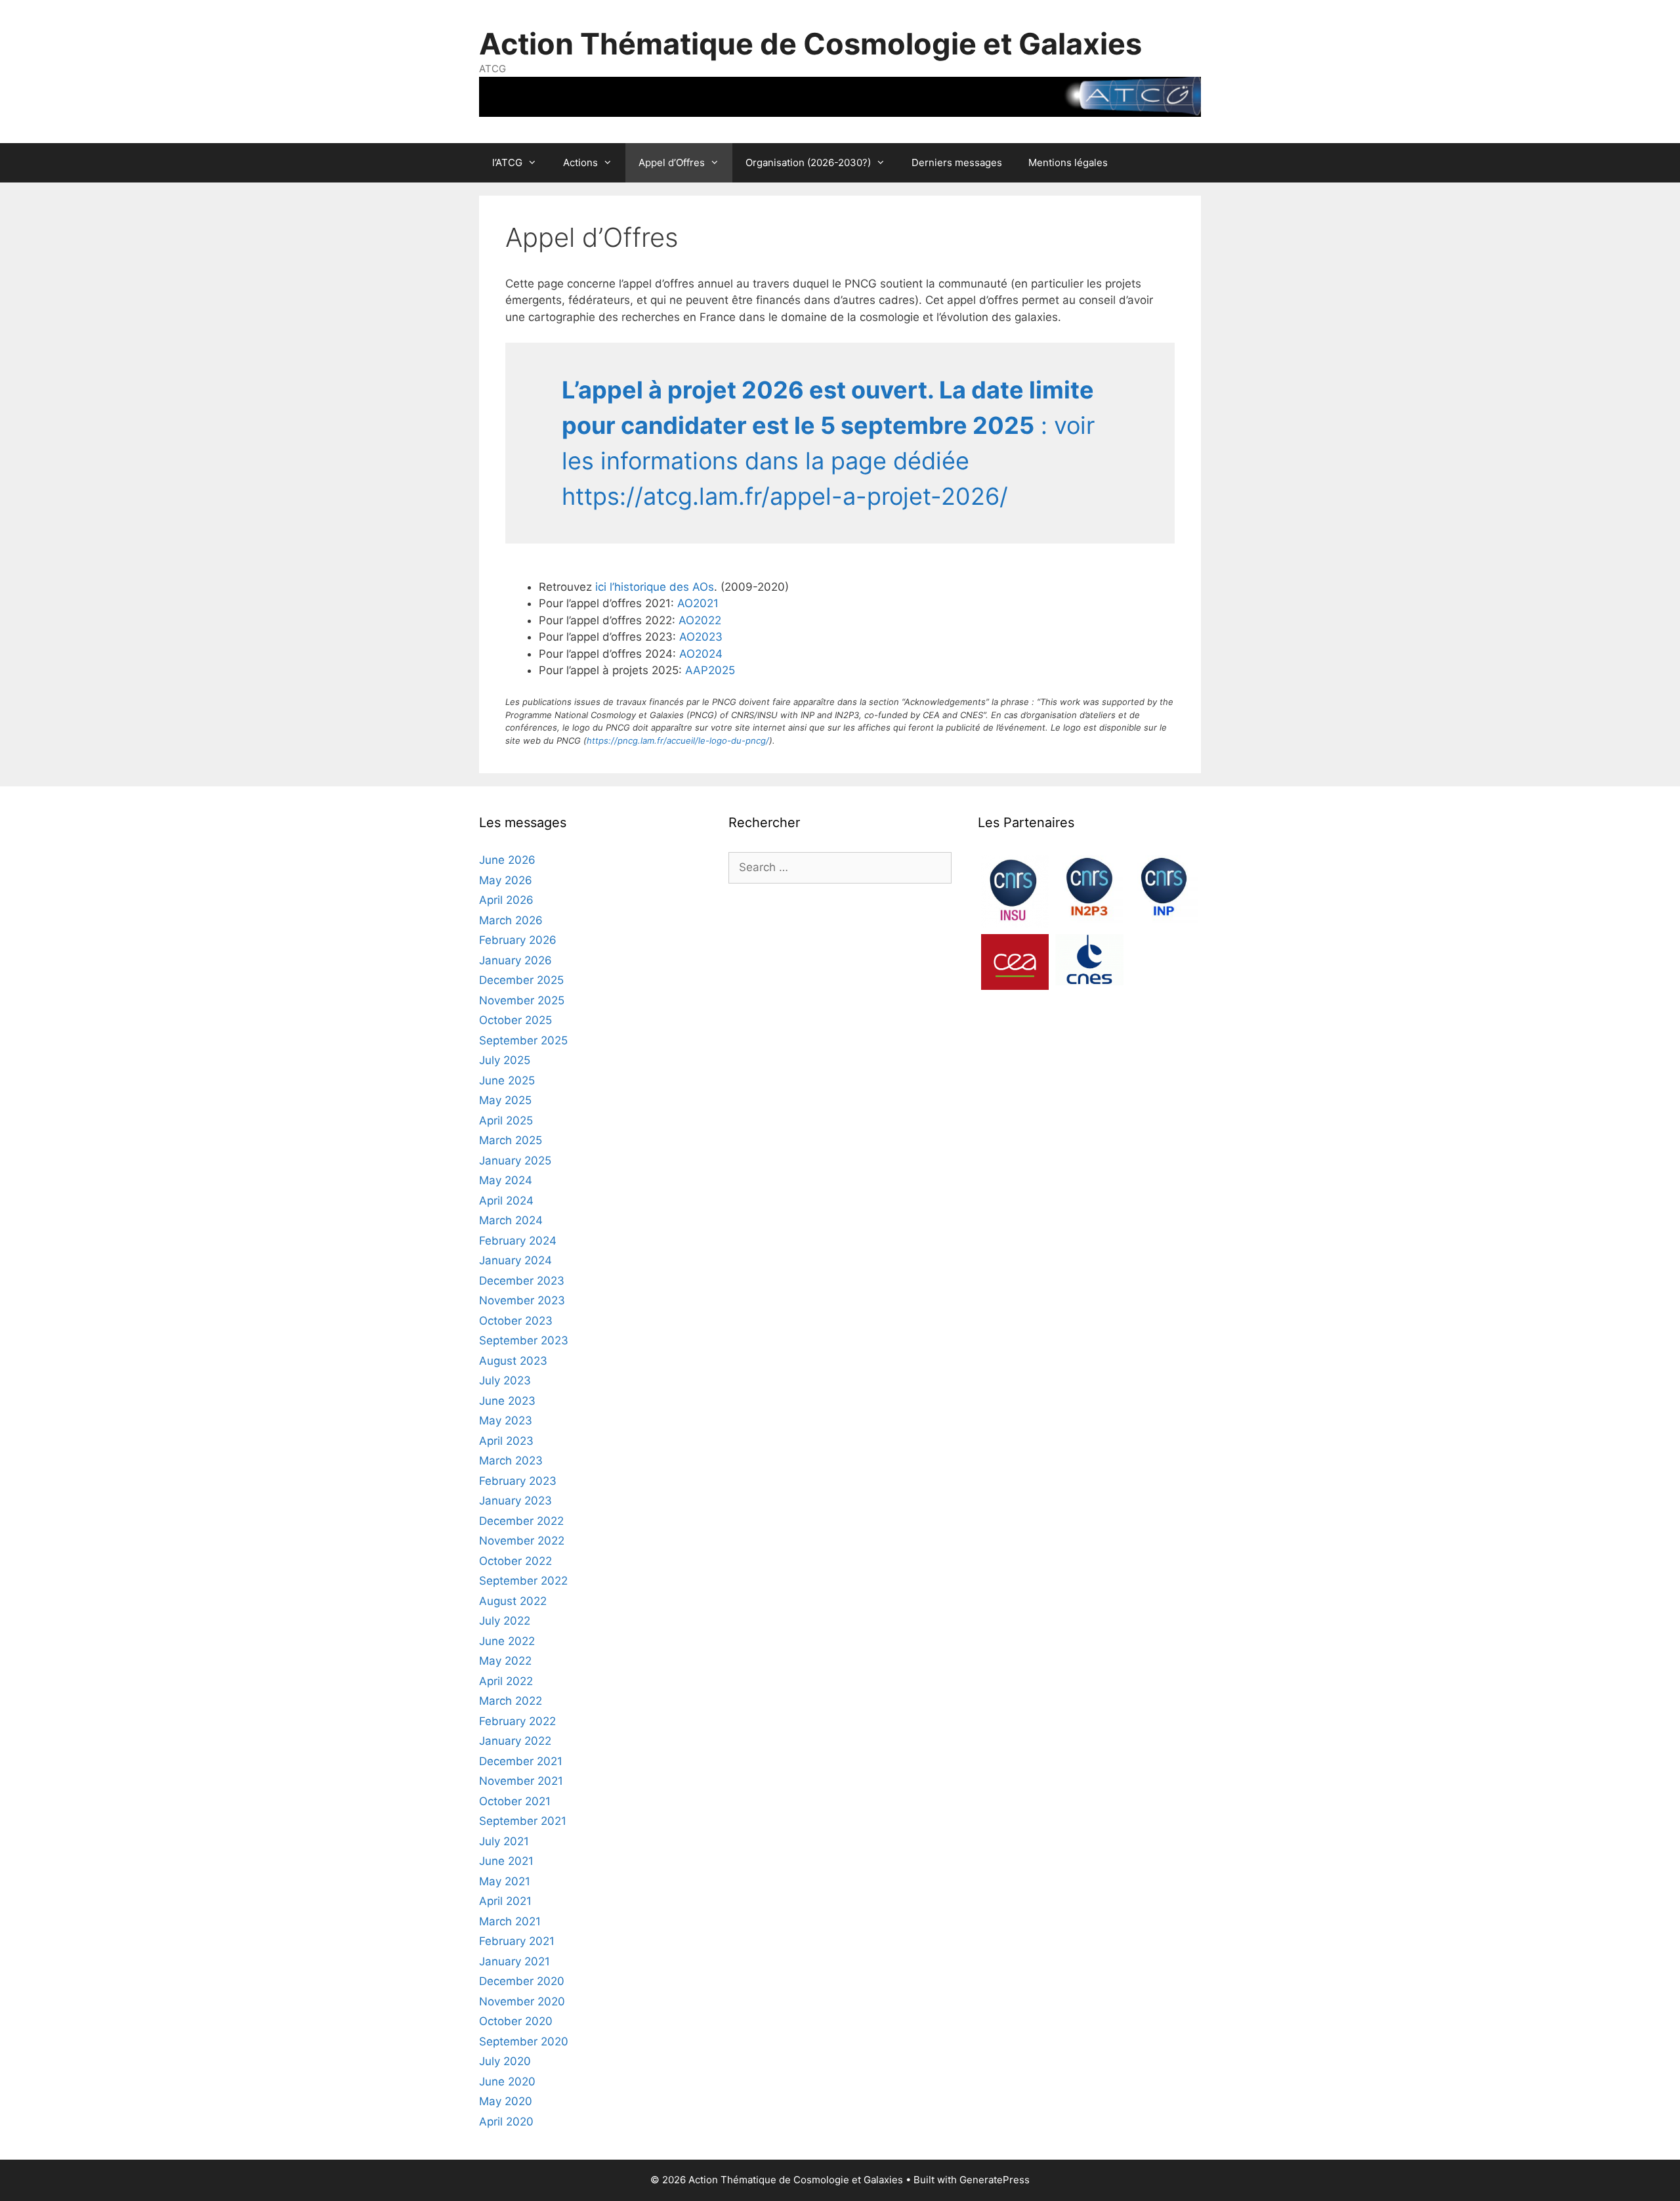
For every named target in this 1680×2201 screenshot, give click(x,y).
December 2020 (522, 1981)
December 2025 (521, 980)
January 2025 (515, 1161)
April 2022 (506, 1681)
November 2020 (522, 2001)
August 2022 (513, 1601)
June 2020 (507, 2082)
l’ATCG (507, 162)
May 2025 (505, 1100)
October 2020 (516, 2021)
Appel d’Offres (672, 162)
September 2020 (524, 2041)
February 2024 (518, 1241)
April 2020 (506, 2122)
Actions (580, 162)
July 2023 (505, 1380)
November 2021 (521, 1781)
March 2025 (511, 1140)
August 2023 (513, 1361)
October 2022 (515, 1561)
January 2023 (515, 1501)
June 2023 (507, 1401)
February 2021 (517, 1941)
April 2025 (506, 1121)
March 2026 (511, 920)
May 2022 (505, 1661)
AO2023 (701, 637)
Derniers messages (957, 162)
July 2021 (504, 1841)
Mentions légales (1068, 162)
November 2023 (522, 1300)
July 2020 (505, 2061)
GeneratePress (995, 2180)
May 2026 (506, 880)
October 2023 (516, 1321)
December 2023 (522, 1281)
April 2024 (506, 1201)
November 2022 (522, 1541)
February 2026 (518, 940)
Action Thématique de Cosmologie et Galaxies (810, 44)
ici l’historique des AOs (653, 587)
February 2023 (518, 1481)
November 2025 (522, 1000)
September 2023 (524, 1340)
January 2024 (515, 1260)
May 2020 (506, 2101)
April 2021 (505, 1901)
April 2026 (506, 900)
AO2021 (698, 603)
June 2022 (507, 1641)
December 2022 (521, 1521)
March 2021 (510, 1921)
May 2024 (506, 1180)
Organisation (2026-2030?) (808, 162)
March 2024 (511, 1220)
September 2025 (523, 1040)
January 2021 (514, 1961)
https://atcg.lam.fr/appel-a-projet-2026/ (785, 496)
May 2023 (506, 1421)
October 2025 (515, 1020)
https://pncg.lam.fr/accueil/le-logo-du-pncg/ (678, 740)
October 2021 (515, 1801)
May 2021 (505, 1881)
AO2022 (700, 620)
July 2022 (505, 1621)
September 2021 (523, 1821)
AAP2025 (710, 670)
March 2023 (511, 1461)
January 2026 (515, 960)
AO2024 (701, 654)
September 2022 (523, 1581)
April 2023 (506, 1441)
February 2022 (517, 1721)
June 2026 (507, 860)
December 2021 (521, 1761)
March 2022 (511, 1701)
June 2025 (507, 1080)
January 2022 (515, 1741)
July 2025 (505, 1060)
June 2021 (506, 1861)
